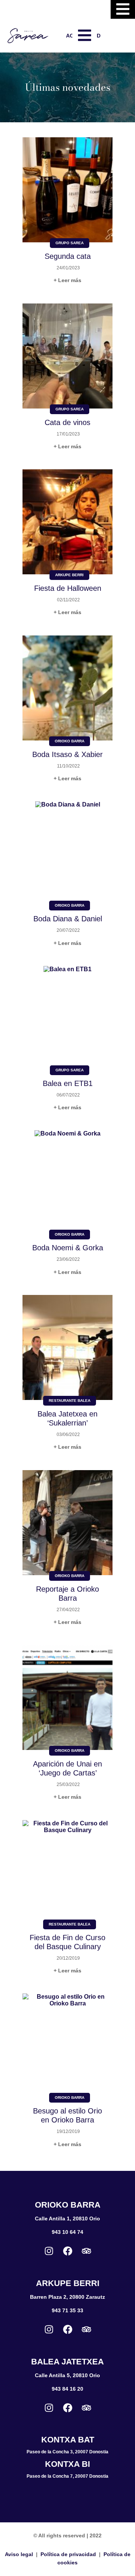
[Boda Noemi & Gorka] (67, 1183)
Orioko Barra (70, 741)
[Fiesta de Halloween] (67, 523)
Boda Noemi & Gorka (68, 1248)
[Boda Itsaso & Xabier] (67, 689)
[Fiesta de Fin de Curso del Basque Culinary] (67, 1873)
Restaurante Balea (70, 1401)
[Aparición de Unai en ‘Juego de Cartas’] (67, 1698)
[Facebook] (67, 2251)
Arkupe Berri (69, 575)
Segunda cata (68, 256)
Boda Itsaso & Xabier (67, 754)
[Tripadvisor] (86, 2251)
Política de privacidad (68, 2554)
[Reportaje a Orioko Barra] (67, 1523)
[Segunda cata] (67, 191)
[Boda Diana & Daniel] (67, 854)
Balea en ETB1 (68, 1083)
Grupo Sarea (70, 243)
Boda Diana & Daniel (68, 919)
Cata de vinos (67, 422)
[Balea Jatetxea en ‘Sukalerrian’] (67, 1348)
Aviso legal (19, 2554)
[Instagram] (49, 2251)
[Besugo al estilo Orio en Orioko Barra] (67, 2046)
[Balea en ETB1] (67, 1018)
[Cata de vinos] (67, 357)
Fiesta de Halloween (68, 588)
